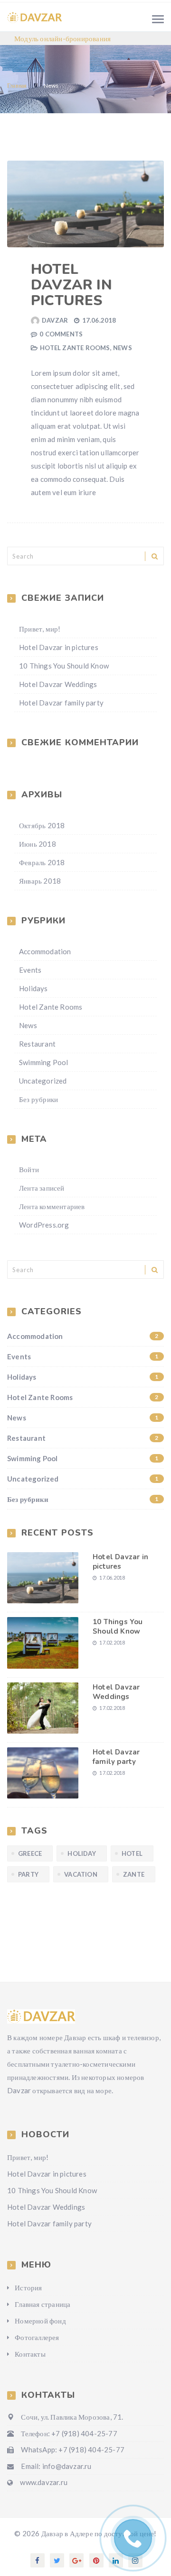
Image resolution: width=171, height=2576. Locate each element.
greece (30, 1853)
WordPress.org (44, 1225)
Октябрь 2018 (42, 825)
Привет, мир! (40, 629)
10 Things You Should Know (64, 666)
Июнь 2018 (38, 844)
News (123, 348)
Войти (29, 1169)
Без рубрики (38, 1099)
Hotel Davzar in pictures (71, 285)
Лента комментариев (52, 1206)
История (28, 2287)
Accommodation (45, 951)
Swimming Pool (44, 1062)
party (28, 1874)
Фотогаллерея (37, 2337)
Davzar (55, 320)
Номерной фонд (40, 2321)
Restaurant (37, 1044)
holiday (81, 1853)
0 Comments (61, 334)
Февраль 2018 (42, 862)
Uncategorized (43, 1081)
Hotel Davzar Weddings (58, 684)
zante (134, 1874)
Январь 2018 (40, 881)
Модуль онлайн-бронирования (62, 38)
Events (30, 970)
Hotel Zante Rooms (75, 348)
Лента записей (42, 1188)
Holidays (33, 988)
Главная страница (43, 2304)
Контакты (30, 2354)
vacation (81, 1874)
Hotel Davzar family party (61, 703)
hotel (132, 1853)
